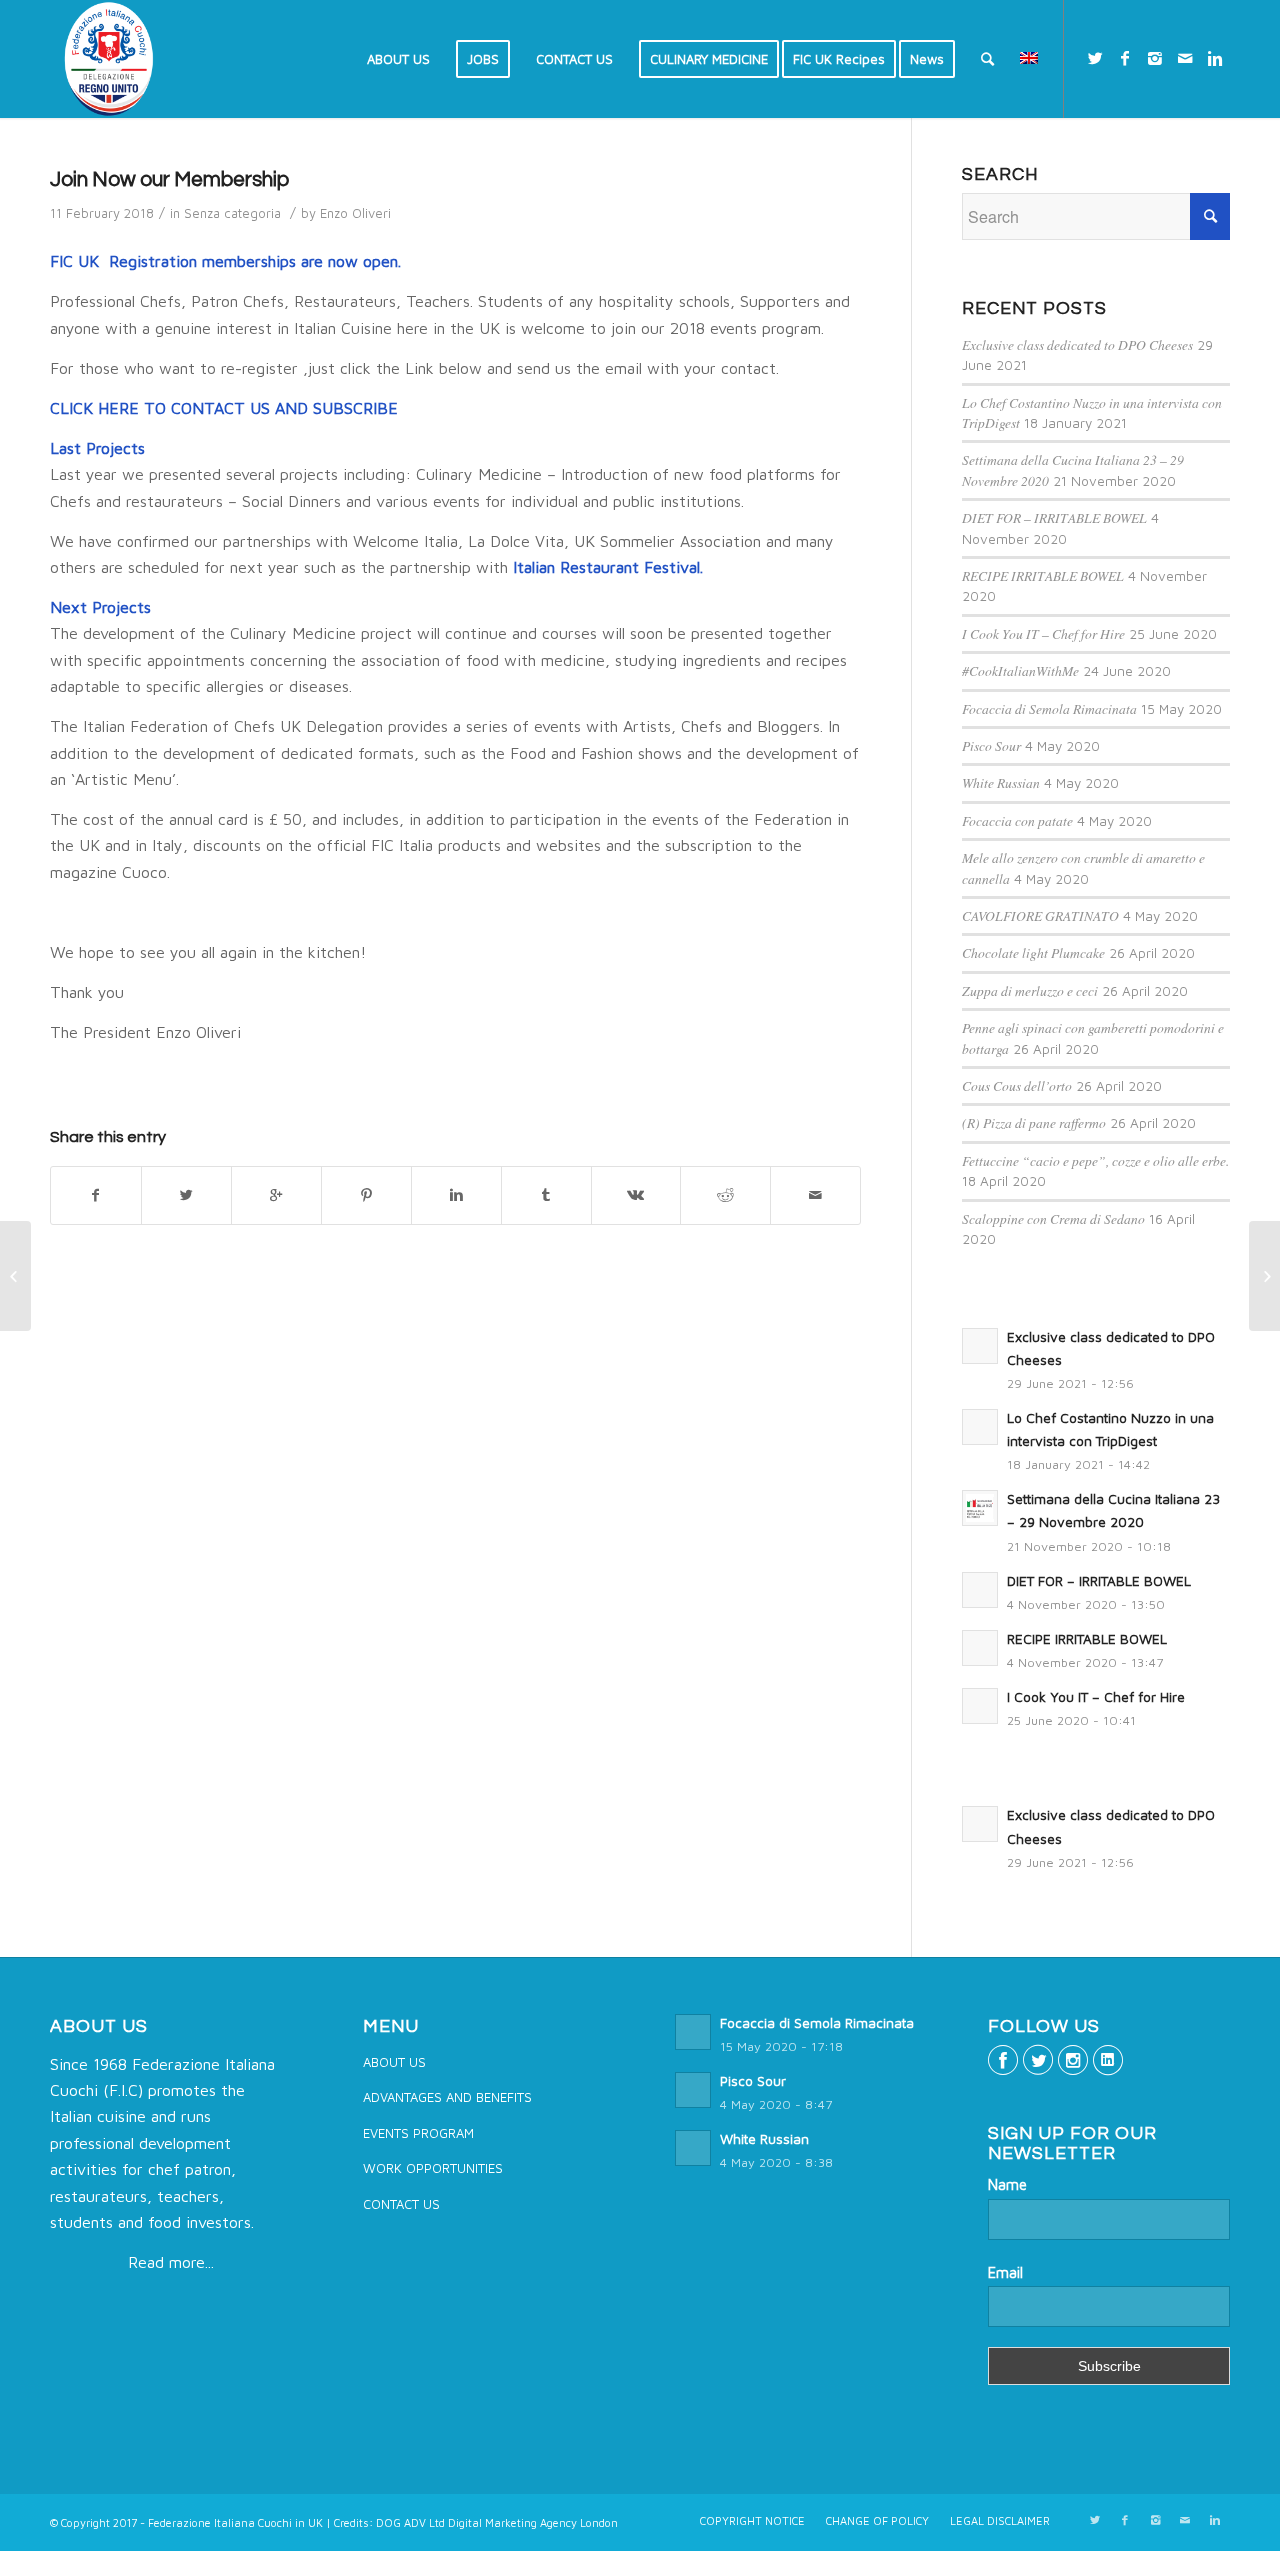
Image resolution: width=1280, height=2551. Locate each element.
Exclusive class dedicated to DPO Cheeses (1077, 344)
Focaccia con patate (1017, 820)
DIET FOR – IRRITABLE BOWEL (1054, 517)
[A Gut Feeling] (15, 1276)
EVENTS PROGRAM (418, 2133)
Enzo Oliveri (355, 213)
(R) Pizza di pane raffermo (1034, 1122)
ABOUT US (394, 2062)
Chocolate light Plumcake (1033, 952)
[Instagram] (1155, 58)
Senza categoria (232, 213)
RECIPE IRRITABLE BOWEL (1043, 575)
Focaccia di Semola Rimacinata (1049, 708)
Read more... (171, 2262)
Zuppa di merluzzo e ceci (1030, 990)
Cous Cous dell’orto (1017, 1085)
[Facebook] (1125, 58)
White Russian (1001, 782)
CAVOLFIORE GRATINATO (1040, 915)
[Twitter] (1095, 58)
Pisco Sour (991, 745)
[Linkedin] (1215, 58)
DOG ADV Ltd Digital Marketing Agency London (497, 2522)
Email (1005, 2272)
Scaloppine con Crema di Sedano (1053, 1218)
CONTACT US (401, 2204)
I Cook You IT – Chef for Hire (1043, 633)
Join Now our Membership (169, 179)
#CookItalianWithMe (1020, 670)
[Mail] (1185, 58)
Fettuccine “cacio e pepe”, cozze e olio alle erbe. (1095, 1160)
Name (1007, 2184)
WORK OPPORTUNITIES (433, 2168)
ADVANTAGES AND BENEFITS (447, 2097)
